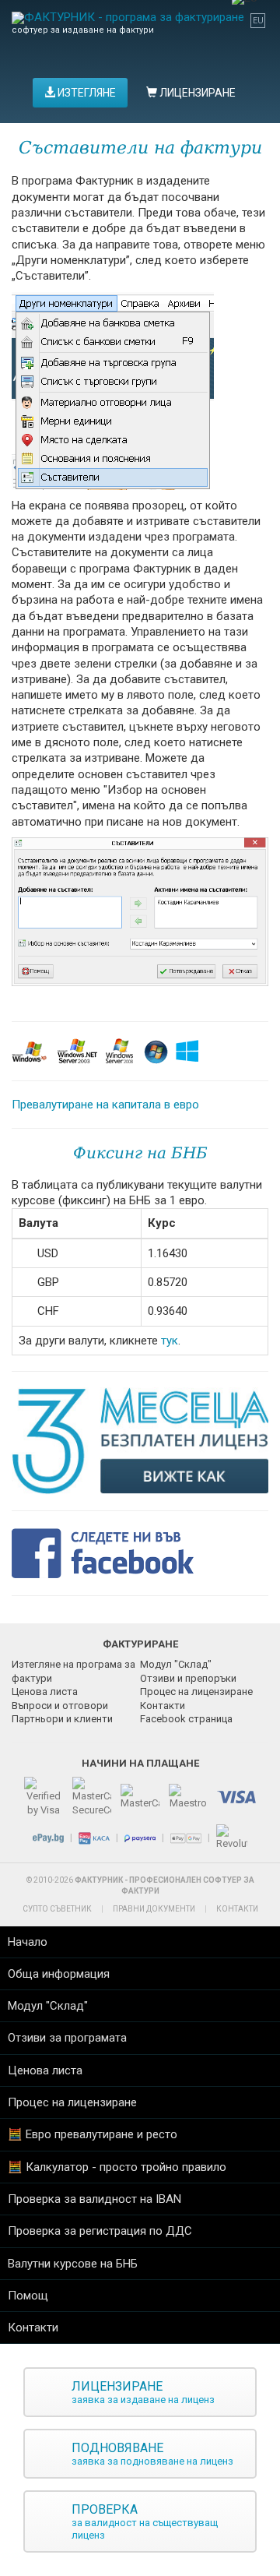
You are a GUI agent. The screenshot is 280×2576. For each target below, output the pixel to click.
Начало (28, 1942)
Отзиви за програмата (67, 2038)
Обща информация (59, 1974)
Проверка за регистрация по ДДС (100, 2231)
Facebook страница (186, 1719)
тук (170, 1341)
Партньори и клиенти (62, 1719)
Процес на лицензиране (196, 1691)
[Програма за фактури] (128, 18)
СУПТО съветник (57, 1909)
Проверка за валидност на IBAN (94, 2199)
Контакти (163, 1706)
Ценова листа (45, 1691)
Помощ (28, 2296)
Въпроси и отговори (60, 1706)
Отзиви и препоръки (188, 1678)
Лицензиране (196, 93)
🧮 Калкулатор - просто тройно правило (117, 2167)
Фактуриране (140, 1644)
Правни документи (154, 1909)
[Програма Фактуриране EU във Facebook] (110, 1552)
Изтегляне (86, 93)
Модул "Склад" (176, 1664)
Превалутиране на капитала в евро (105, 1105)
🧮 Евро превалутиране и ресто (93, 2134)
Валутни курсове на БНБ (73, 2264)
